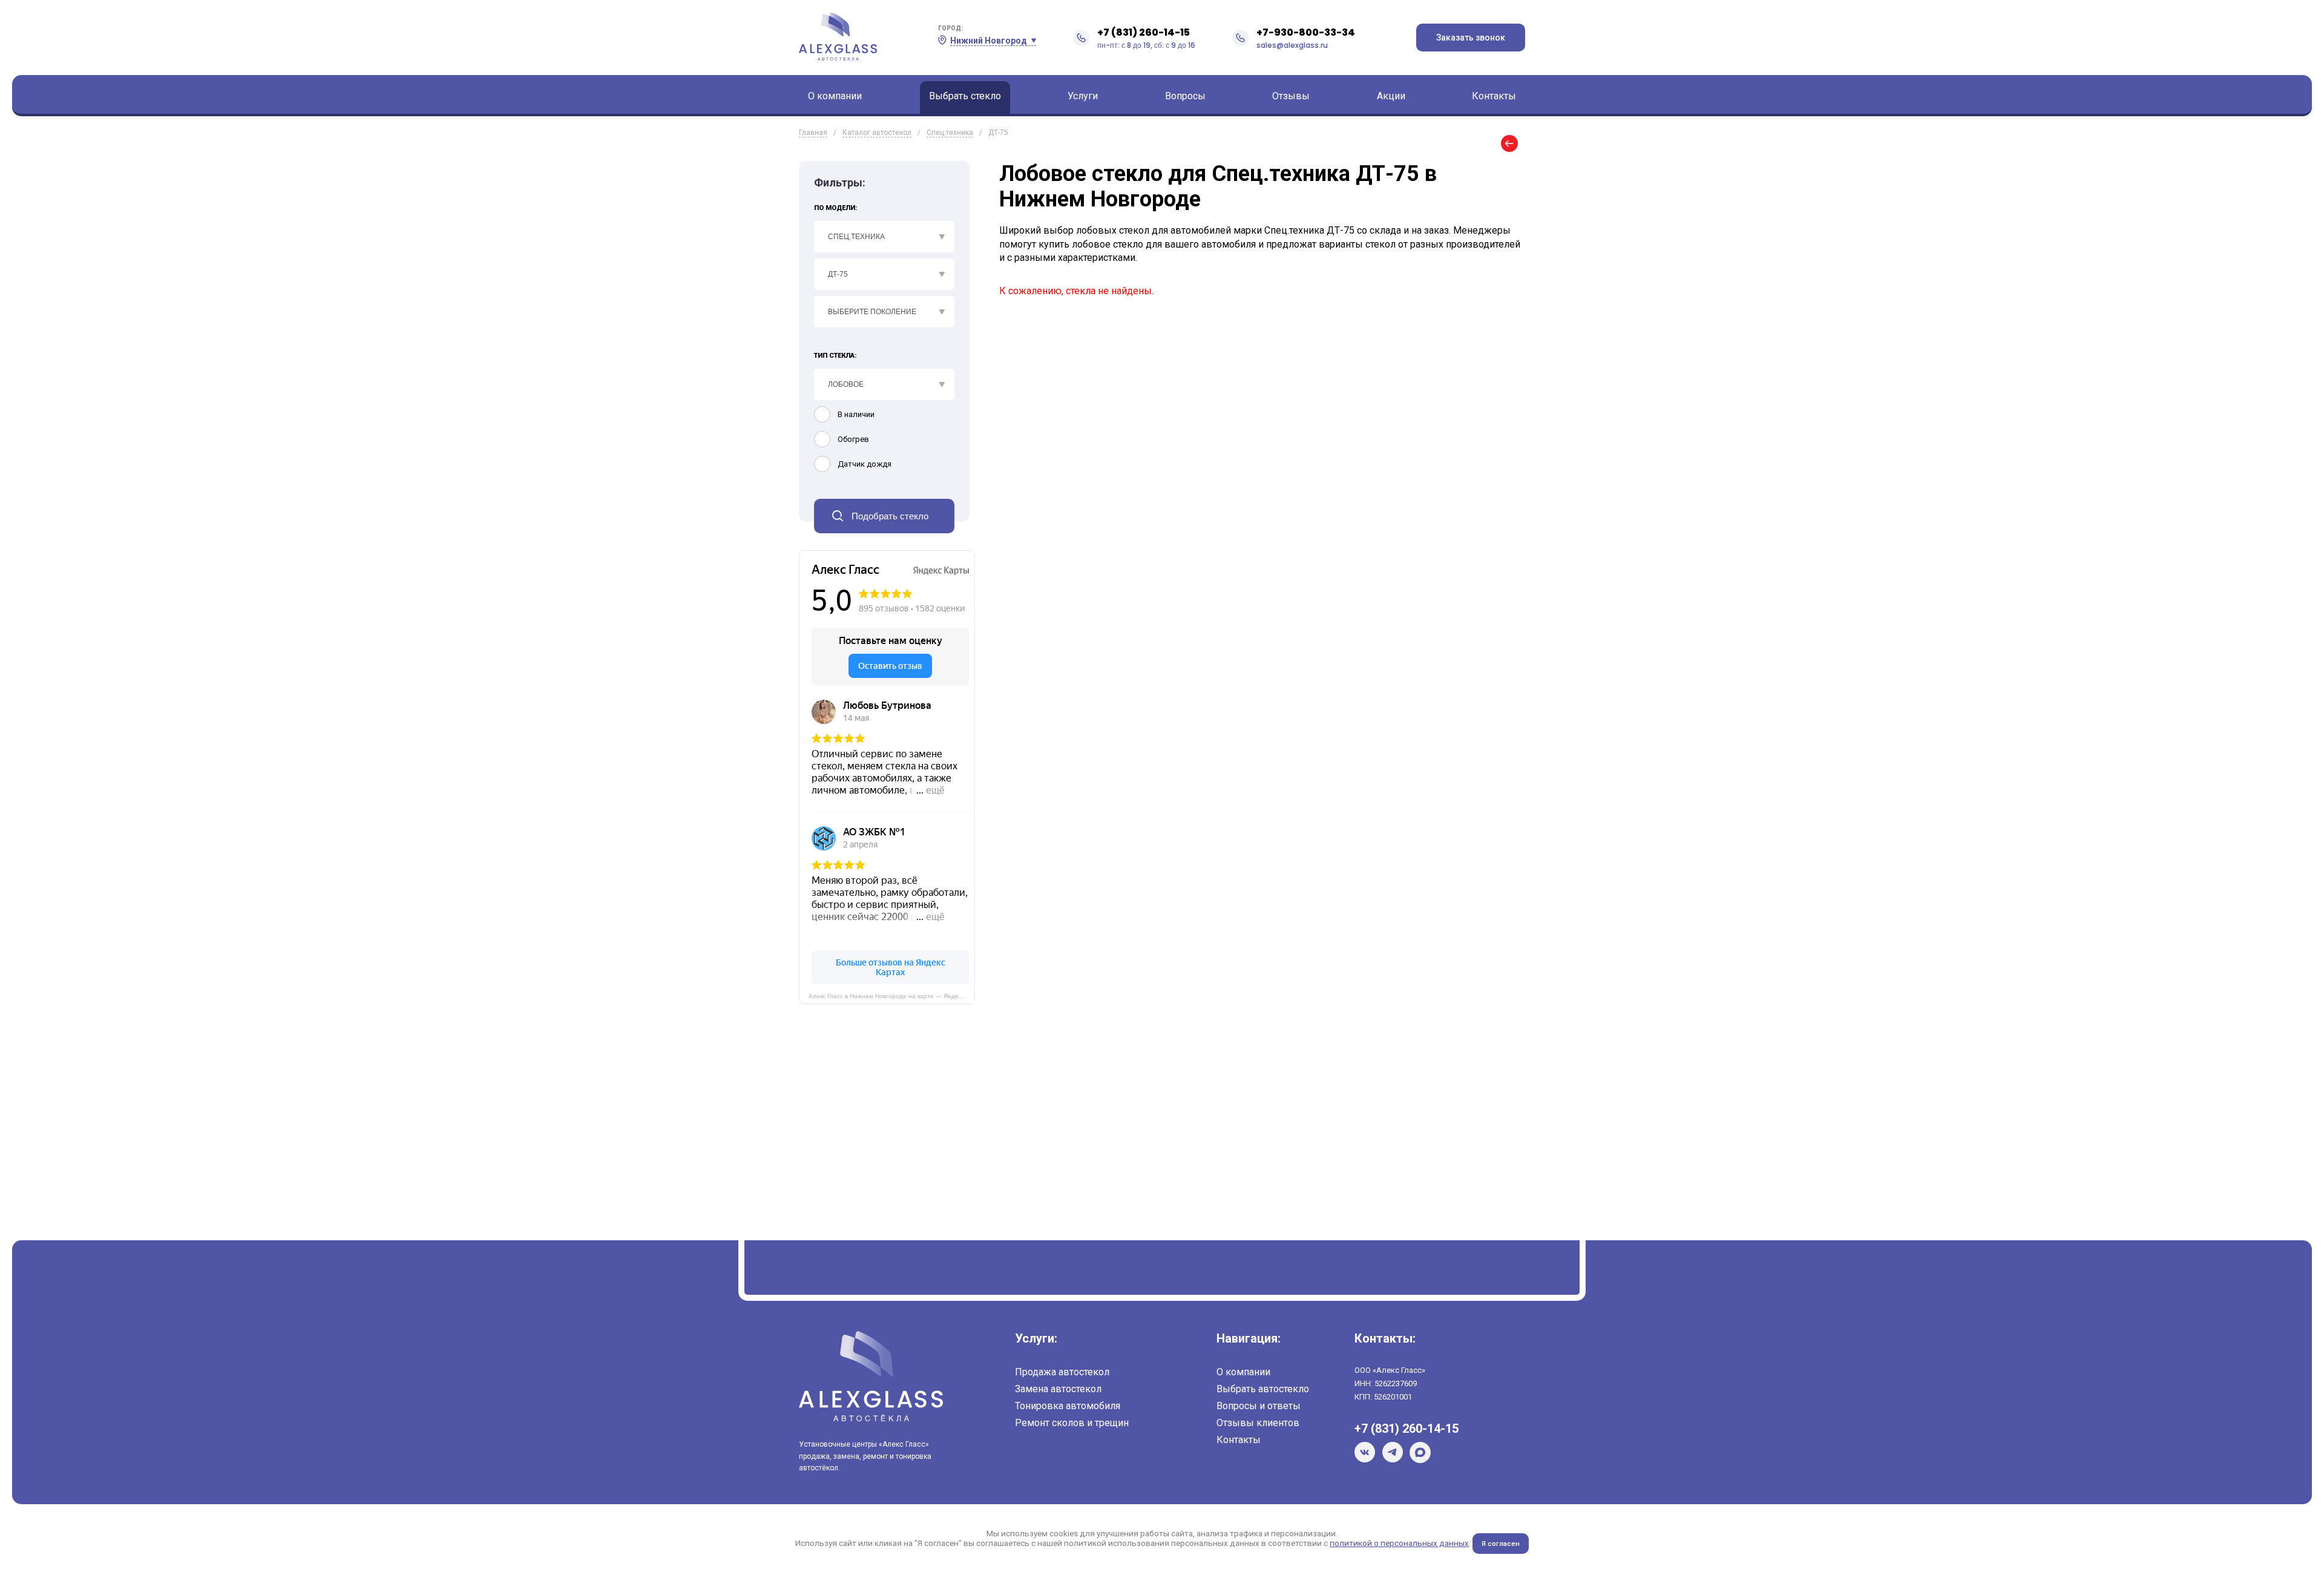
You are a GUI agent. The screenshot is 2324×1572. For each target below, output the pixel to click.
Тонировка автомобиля (1068, 1406)
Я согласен (1501, 1544)
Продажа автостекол (1062, 1372)
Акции (1391, 96)
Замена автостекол (1058, 1389)
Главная (813, 133)
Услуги (1083, 96)
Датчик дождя (865, 464)
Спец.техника (950, 133)
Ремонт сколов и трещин (1072, 1423)
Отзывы (1291, 96)
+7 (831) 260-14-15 (1144, 32)
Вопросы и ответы (1259, 1406)
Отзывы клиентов (1258, 1423)
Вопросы (1185, 96)
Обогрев (853, 439)
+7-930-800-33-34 (1306, 32)
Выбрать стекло (965, 96)
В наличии (856, 414)
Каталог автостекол (877, 133)
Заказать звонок (1471, 38)
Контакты (1494, 96)
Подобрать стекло (890, 516)
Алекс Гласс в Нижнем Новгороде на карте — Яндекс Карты (892, 996)
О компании (835, 96)
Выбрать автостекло (1263, 1389)
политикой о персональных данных (1399, 1543)
